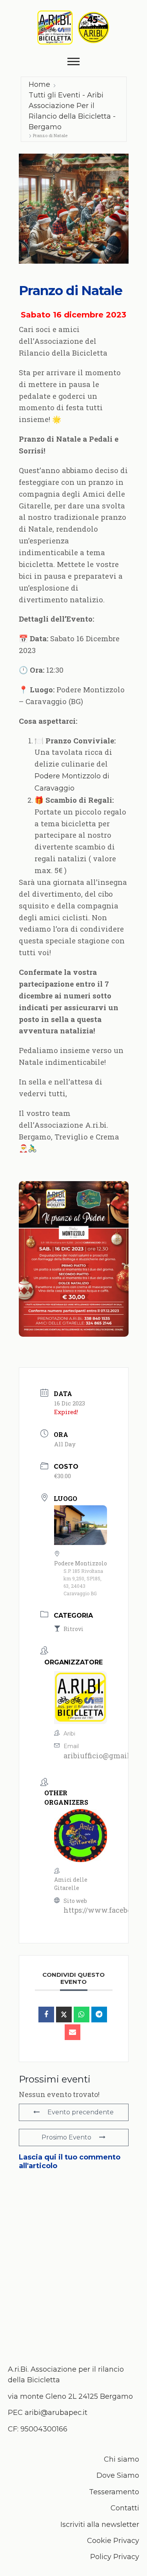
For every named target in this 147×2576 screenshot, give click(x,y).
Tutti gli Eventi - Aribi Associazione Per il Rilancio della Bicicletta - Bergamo (72, 111)
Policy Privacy (115, 2557)
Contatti (125, 2508)
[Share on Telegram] (99, 2015)
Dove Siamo (118, 2475)
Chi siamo (122, 2459)
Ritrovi (73, 1629)
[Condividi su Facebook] (46, 2015)
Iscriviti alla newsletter (100, 2525)
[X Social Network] (64, 2015)
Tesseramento (114, 2492)
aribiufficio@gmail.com (105, 1756)
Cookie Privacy (113, 2541)
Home (39, 84)
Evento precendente (81, 2112)
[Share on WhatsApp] (82, 2015)
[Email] (73, 2032)
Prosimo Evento (66, 2137)
